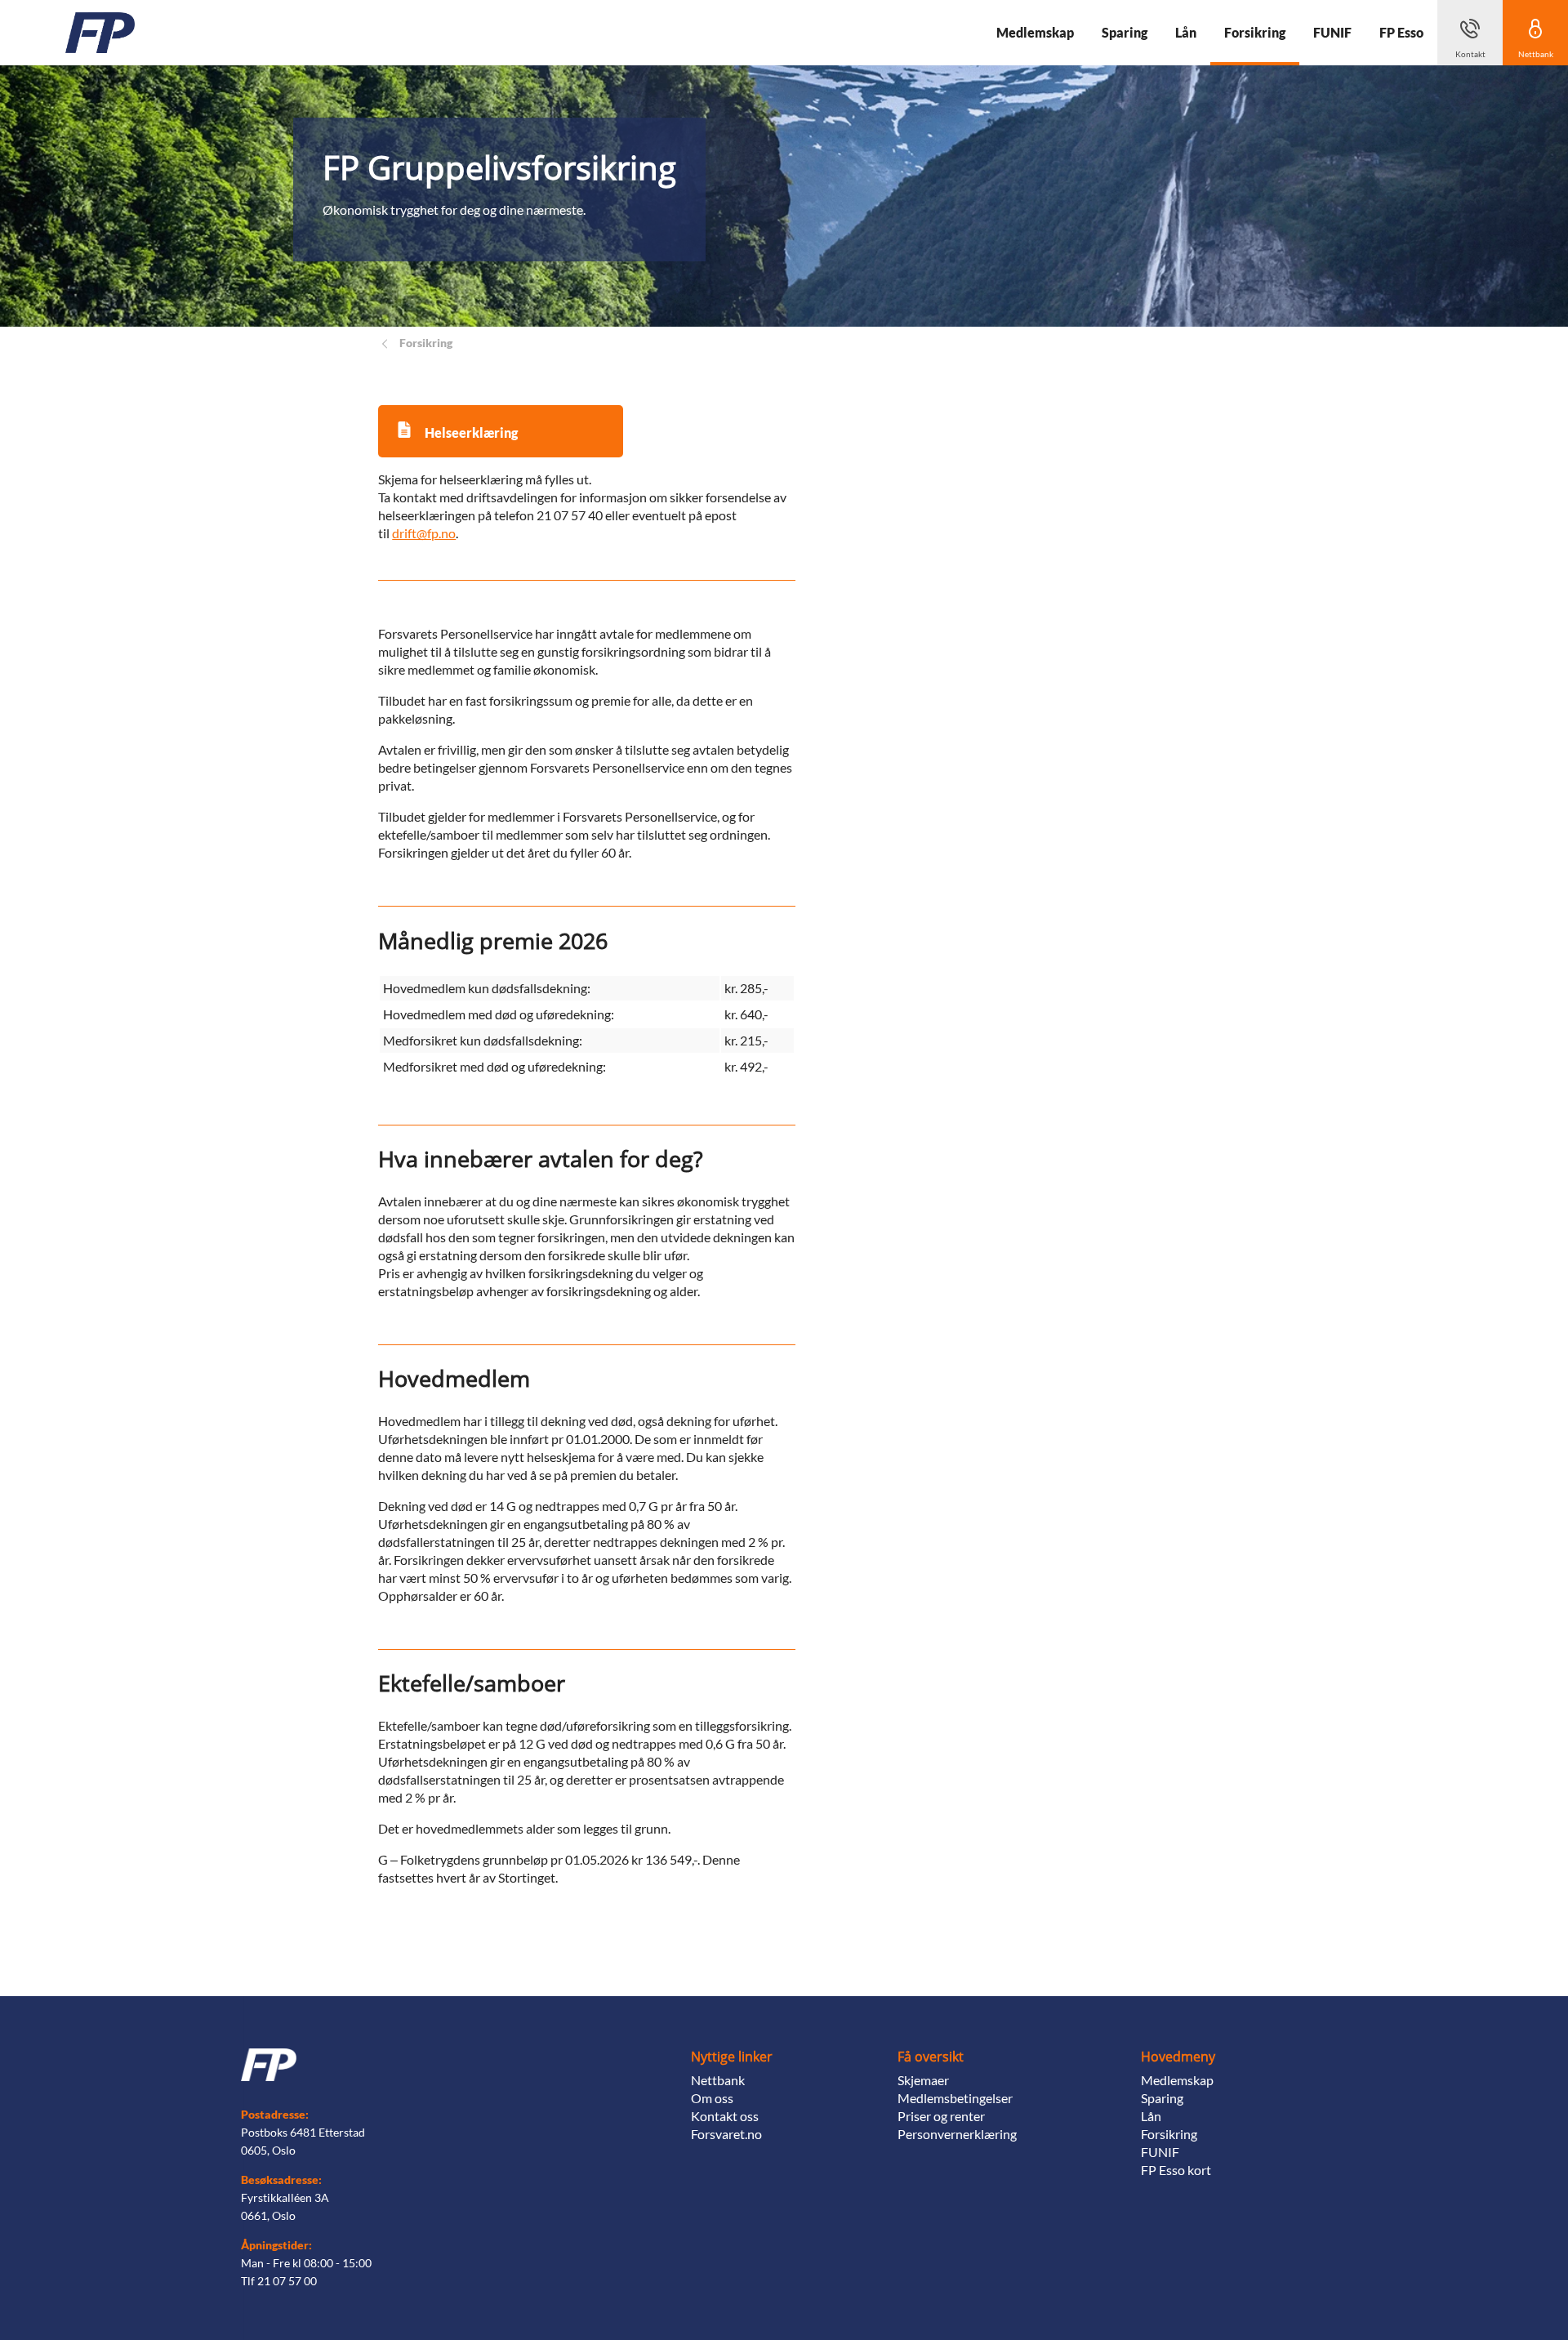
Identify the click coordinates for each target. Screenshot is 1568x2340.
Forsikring (1169, 2134)
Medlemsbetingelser (955, 2098)
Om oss (712, 2098)
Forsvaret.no (726, 2134)
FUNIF (1160, 2152)
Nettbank (718, 2080)
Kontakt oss (725, 2116)
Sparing (1162, 2098)
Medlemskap (1177, 2080)
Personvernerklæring (957, 2134)
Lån (1151, 2116)
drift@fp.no (424, 533)
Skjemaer (923, 2080)
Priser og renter (941, 2116)
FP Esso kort (1176, 2170)
